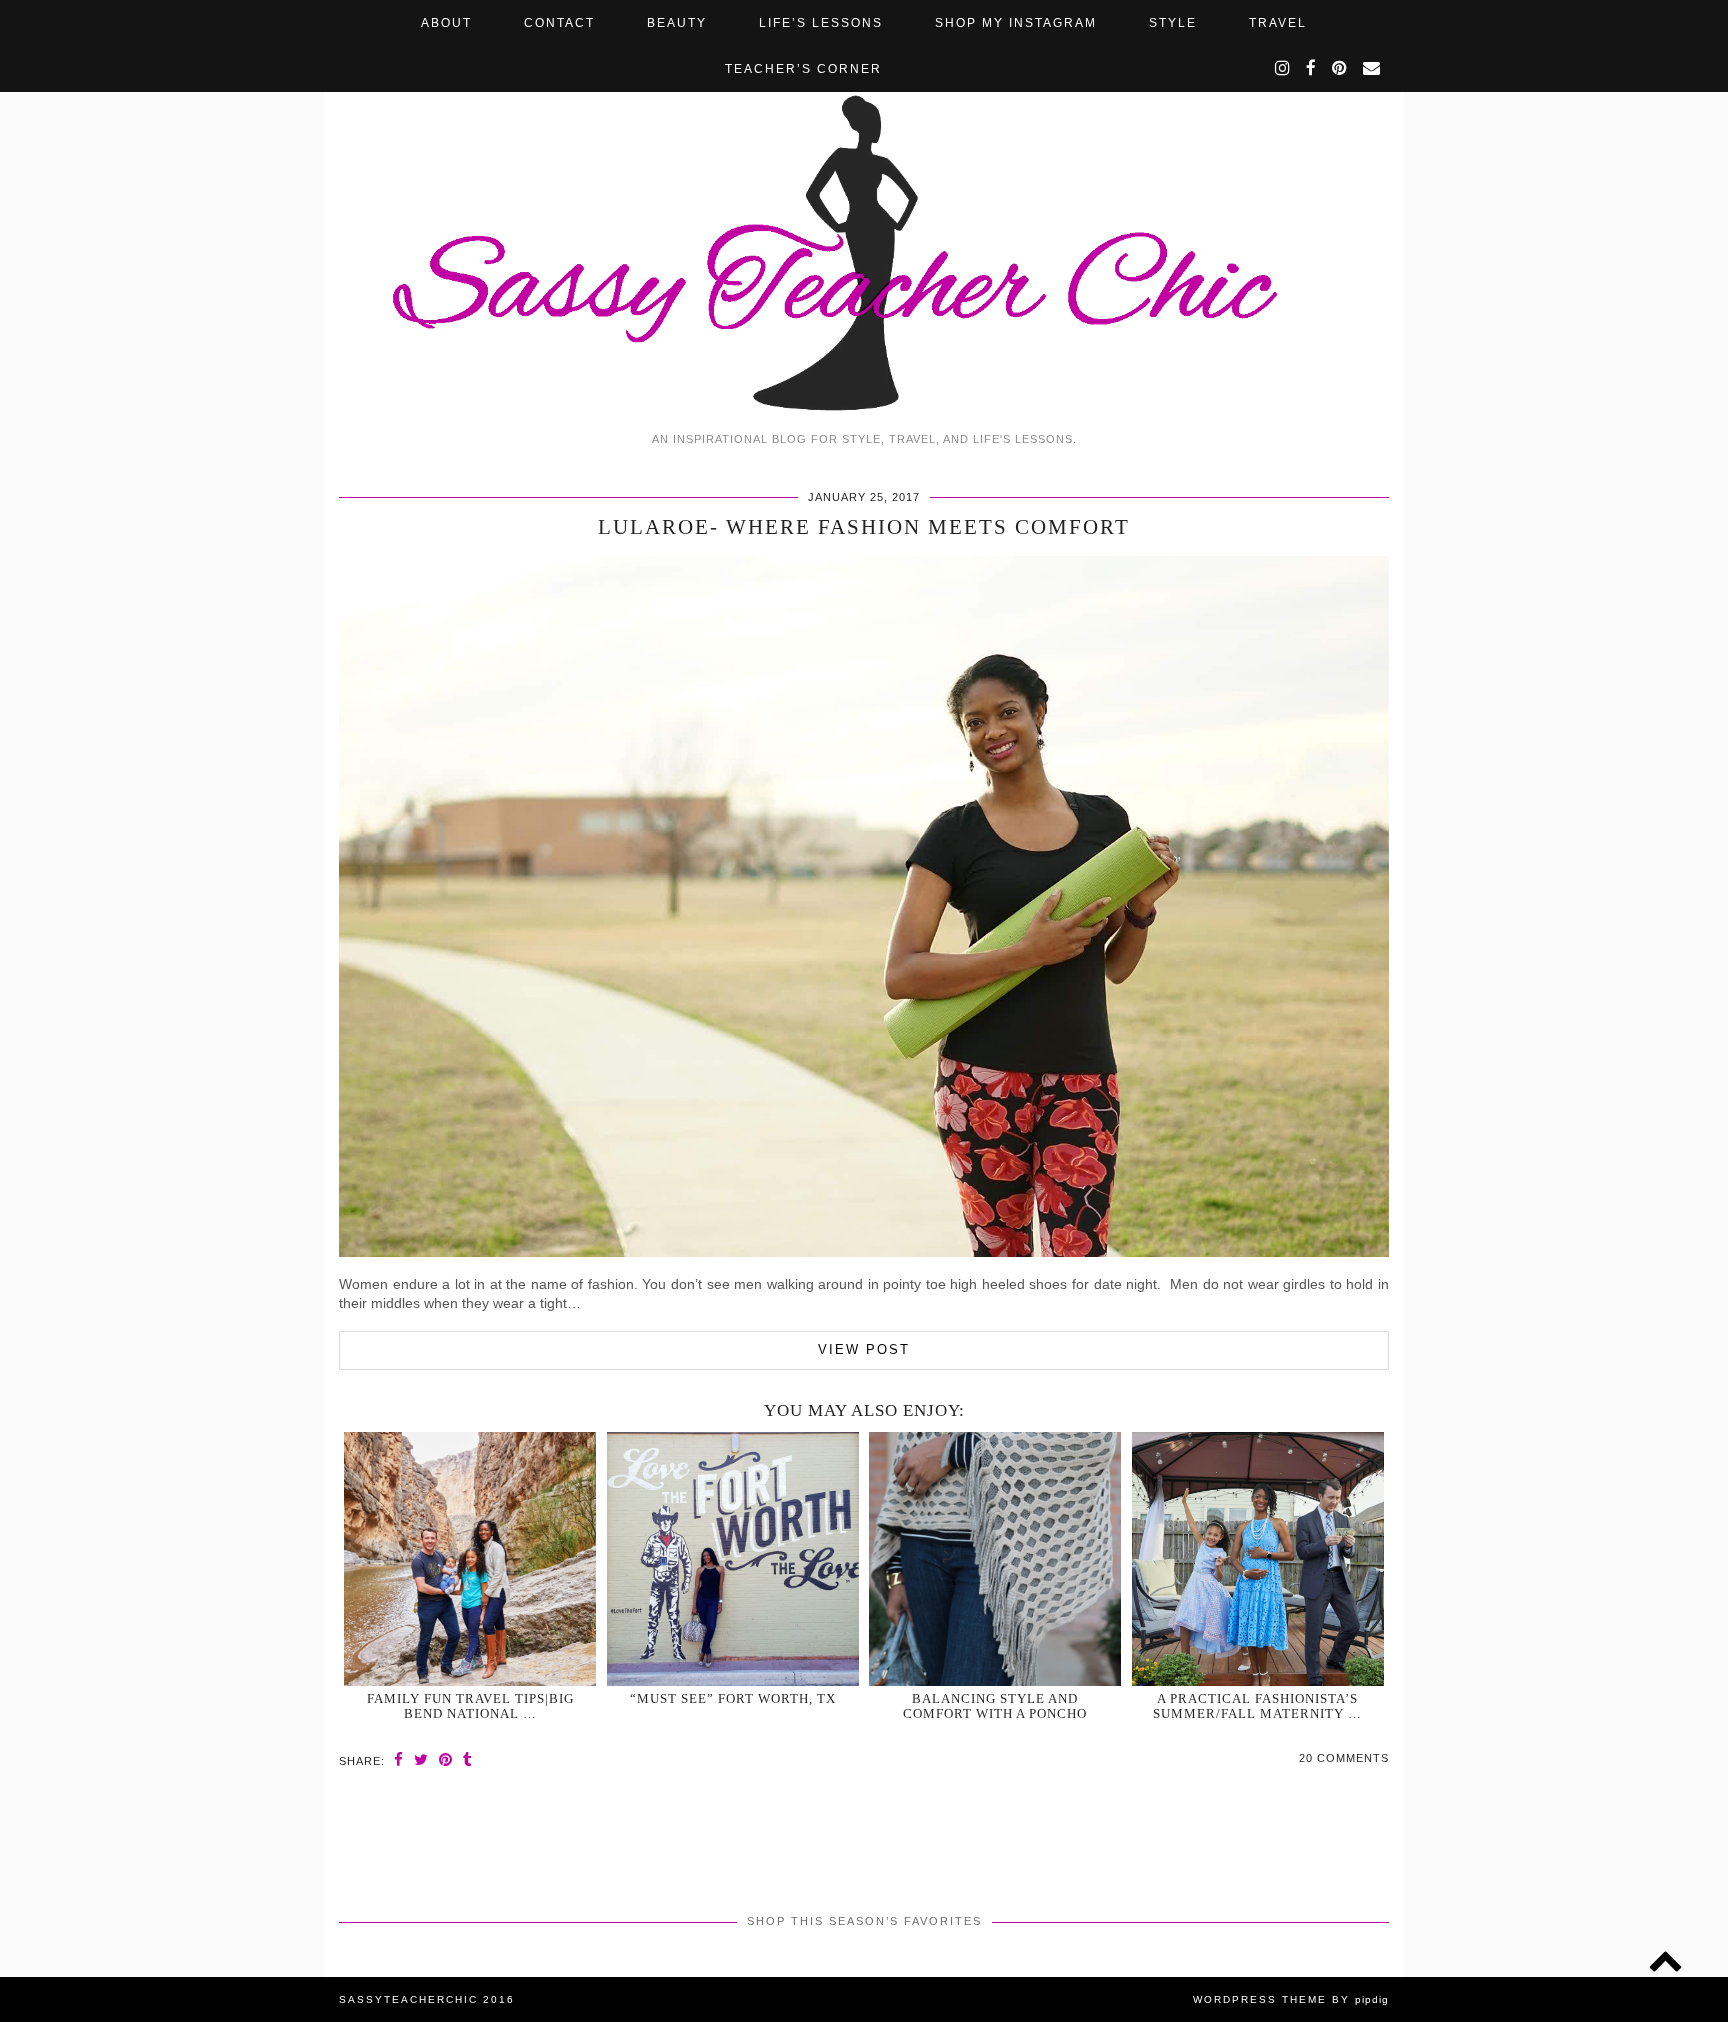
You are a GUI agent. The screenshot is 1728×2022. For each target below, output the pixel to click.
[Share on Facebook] (399, 1759)
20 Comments (1344, 1758)
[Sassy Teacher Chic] (864, 210)
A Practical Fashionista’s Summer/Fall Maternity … (1257, 1706)
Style (1173, 23)
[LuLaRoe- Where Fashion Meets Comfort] (864, 1252)
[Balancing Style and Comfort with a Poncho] (995, 1559)
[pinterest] (1340, 69)
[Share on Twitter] (421, 1759)
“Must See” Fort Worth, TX (733, 1698)
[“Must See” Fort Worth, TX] (733, 1559)
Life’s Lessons (821, 23)
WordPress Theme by (1291, 1999)
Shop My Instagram (1016, 23)
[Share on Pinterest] (446, 1759)
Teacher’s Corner (803, 69)
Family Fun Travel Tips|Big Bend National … (470, 1706)
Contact (559, 23)
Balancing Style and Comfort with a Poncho (995, 1706)
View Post (864, 1349)
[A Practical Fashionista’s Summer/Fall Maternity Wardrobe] (1258, 1559)
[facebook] (1312, 69)
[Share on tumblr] (468, 1759)
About (446, 23)
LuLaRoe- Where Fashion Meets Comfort (864, 527)
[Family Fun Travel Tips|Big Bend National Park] (470, 1559)
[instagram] (1283, 69)
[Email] (1372, 69)
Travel (1278, 23)
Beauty (677, 23)
